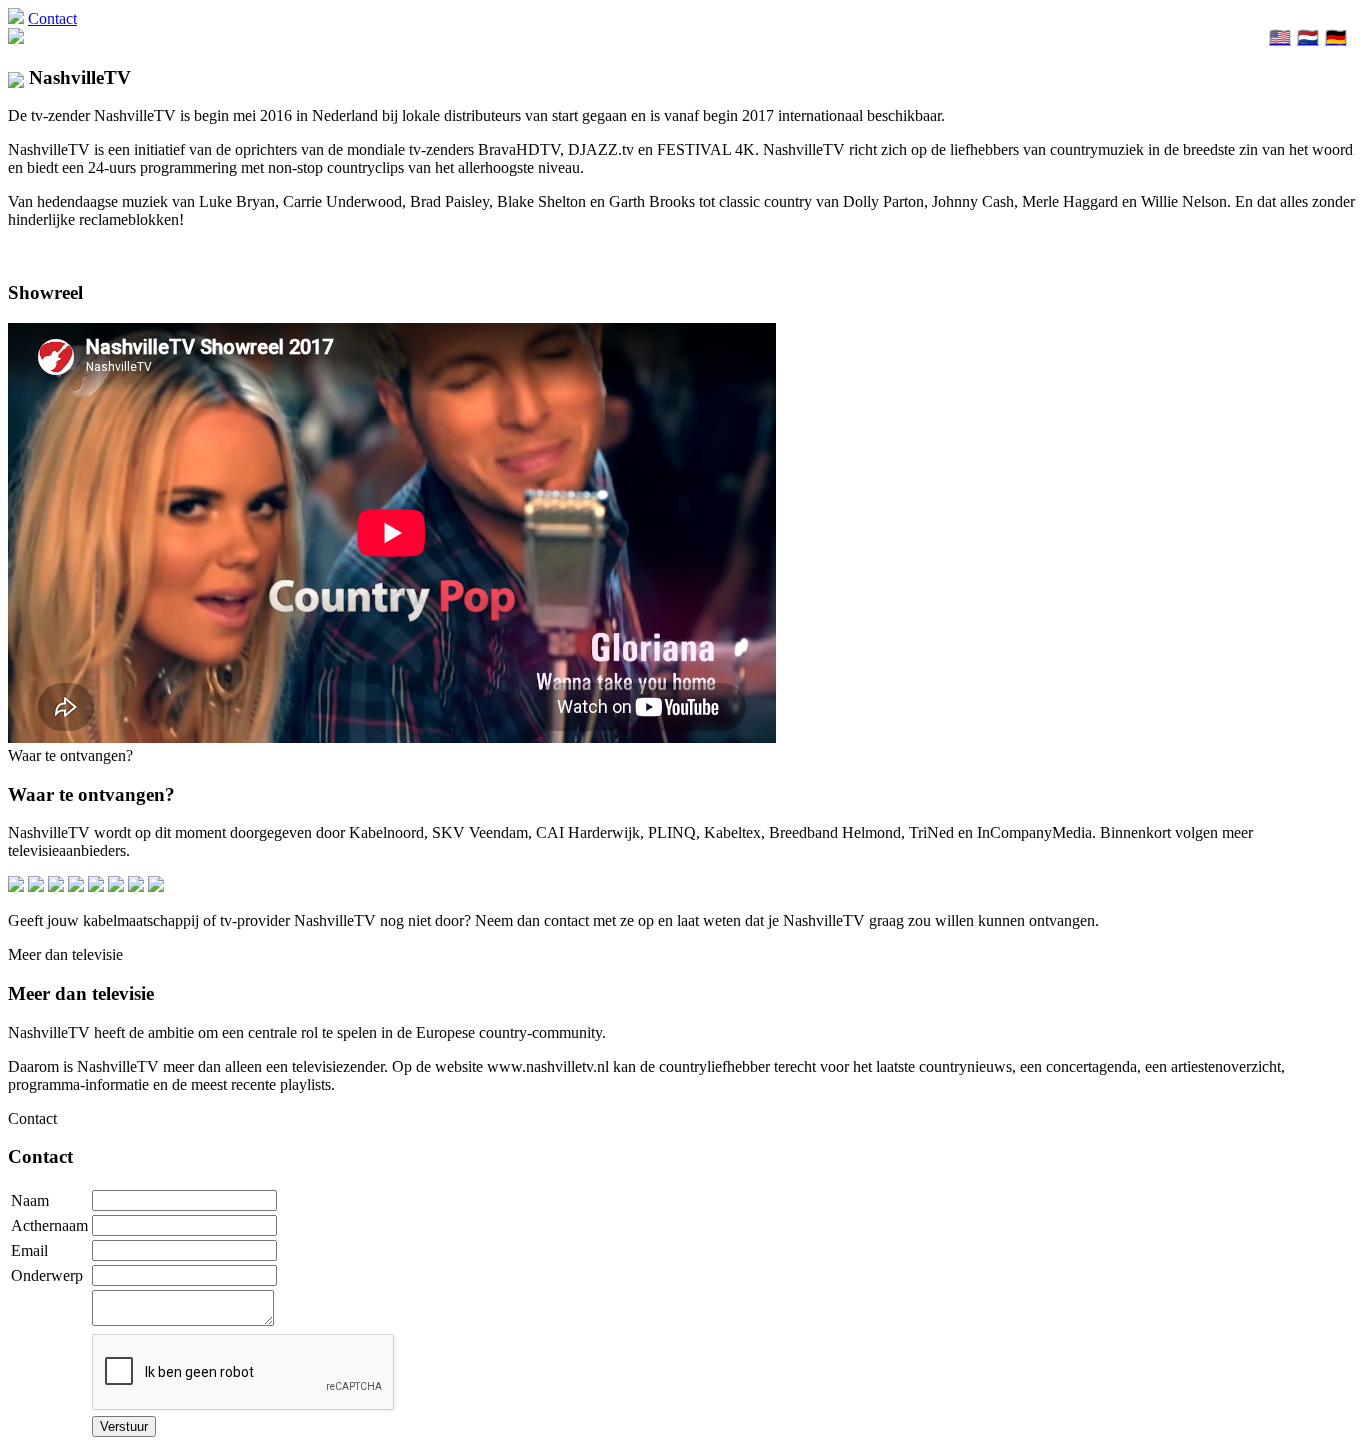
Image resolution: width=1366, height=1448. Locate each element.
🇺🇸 (1280, 37)
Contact (52, 18)
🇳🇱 (1308, 37)
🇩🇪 (1336, 37)
